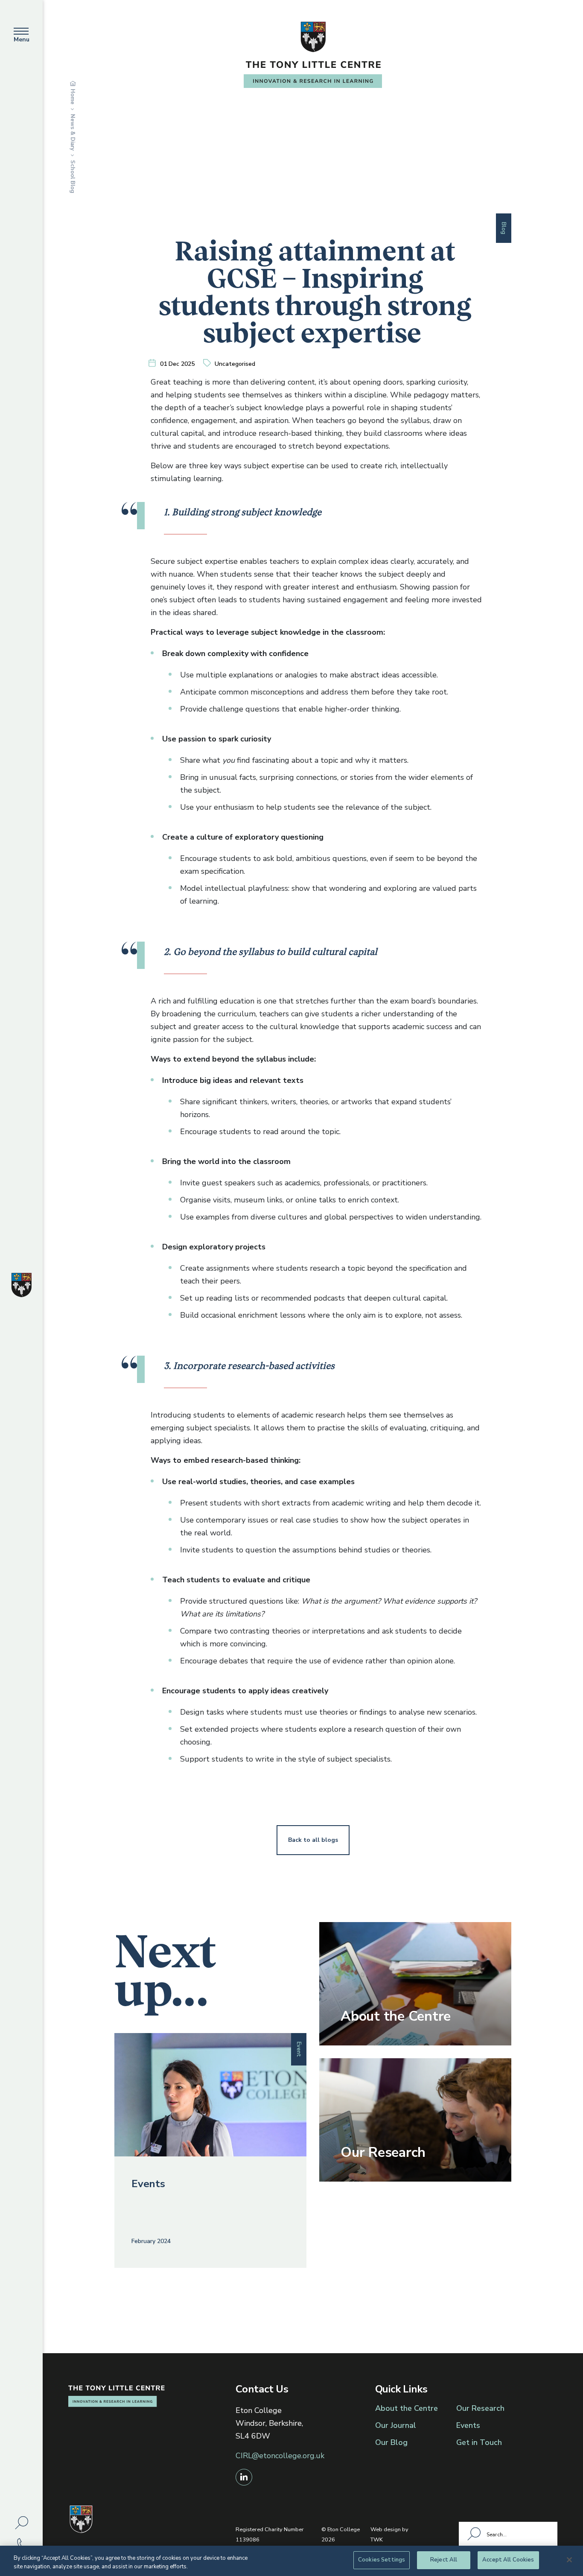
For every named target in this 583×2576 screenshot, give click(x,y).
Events (468, 2425)
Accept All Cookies (508, 2560)
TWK (377, 2540)
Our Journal (396, 2425)
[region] (291, 2561)
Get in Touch (479, 2442)
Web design (386, 2529)
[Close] (569, 2560)
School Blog (73, 177)
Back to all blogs (313, 1840)
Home (73, 97)
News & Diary (73, 132)
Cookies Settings (382, 2560)
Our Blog (391, 2442)
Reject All (444, 2560)
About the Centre (407, 2408)
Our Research (480, 2408)
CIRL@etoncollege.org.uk (280, 2456)
